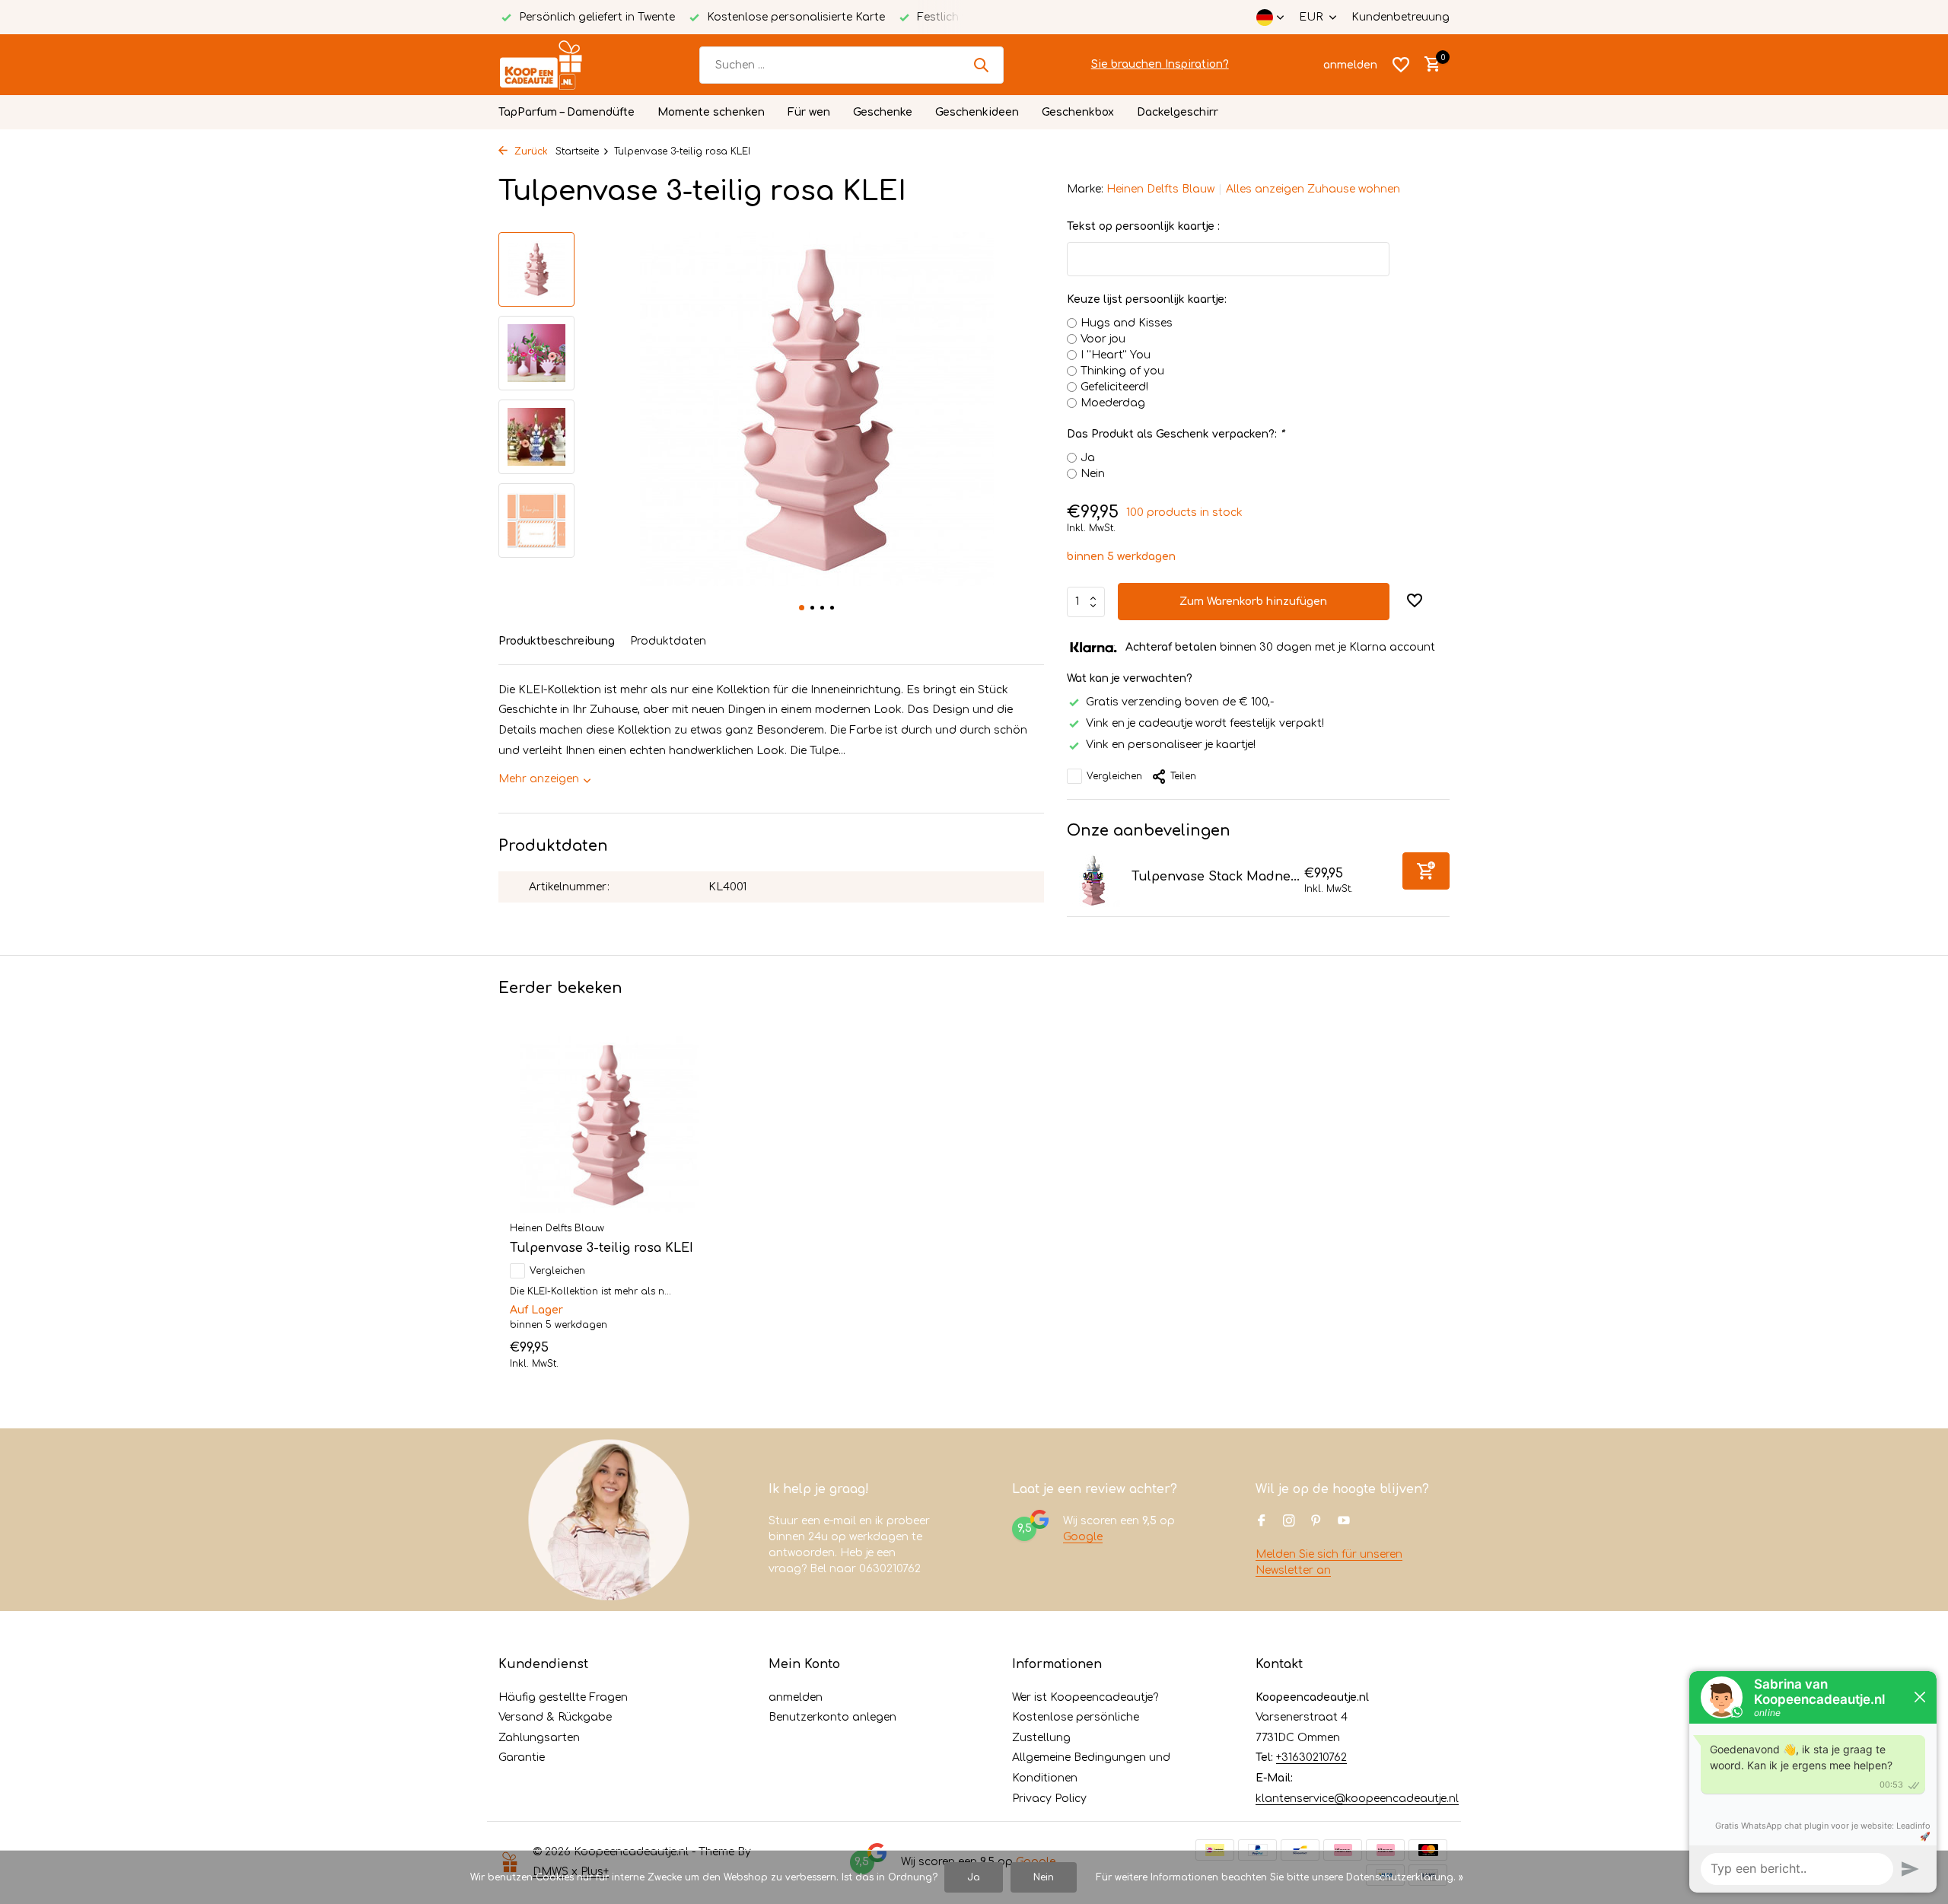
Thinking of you (1122, 371)
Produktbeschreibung (557, 641)
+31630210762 (1311, 1758)
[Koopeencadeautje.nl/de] (555, 65)
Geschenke (883, 112)
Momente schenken (711, 112)
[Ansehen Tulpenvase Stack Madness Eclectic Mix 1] (1093, 880)
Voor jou (1103, 339)
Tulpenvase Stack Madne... (1216, 877)
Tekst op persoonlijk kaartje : (1143, 226)
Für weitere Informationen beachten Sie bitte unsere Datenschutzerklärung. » (1280, 1877)
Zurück (530, 151)
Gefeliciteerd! (1114, 387)
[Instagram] (1289, 1522)
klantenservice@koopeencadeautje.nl (1357, 1799)
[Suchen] (981, 65)
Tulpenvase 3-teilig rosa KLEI (602, 1248)
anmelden (796, 1697)
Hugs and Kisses (1127, 323)
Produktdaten (668, 641)
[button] (802, 608)
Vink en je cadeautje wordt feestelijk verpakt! (1205, 723)
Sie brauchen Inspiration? (1160, 64)
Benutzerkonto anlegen (832, 1717)
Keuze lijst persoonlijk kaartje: (1147, 299)
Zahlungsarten (539, 1738)
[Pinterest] (1316, 1522)
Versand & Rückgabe (555, 1717)
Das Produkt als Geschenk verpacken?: (1175, 434)
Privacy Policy (1049, 1799)
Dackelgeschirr (1178, 112)
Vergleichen (1114, 776)
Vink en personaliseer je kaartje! (1171, 745)
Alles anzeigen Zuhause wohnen (1313, 189)
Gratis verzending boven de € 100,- (1180, 702)
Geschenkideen (977, 112)
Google (1083, 1537)
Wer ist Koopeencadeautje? (1085, 1697)
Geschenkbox (1078, 112)
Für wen (809, 112)
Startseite (577, 151)
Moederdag (1113, 403)
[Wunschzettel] (1401, 65)
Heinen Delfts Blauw (1160, 189)
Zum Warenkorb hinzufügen (1253, 602)
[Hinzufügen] (1426, 871)
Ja (1088, 458)
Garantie (522, 1758)
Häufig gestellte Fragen (563, 1697)
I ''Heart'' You (1116, 355)
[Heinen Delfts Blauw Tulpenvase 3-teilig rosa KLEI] (609, 1125)
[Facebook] (1262, 1522)
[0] (1429, 65)
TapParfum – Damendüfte (567, 112)
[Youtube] (1344, 1522)
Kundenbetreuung (1401, 17)
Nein (1093, 474)
